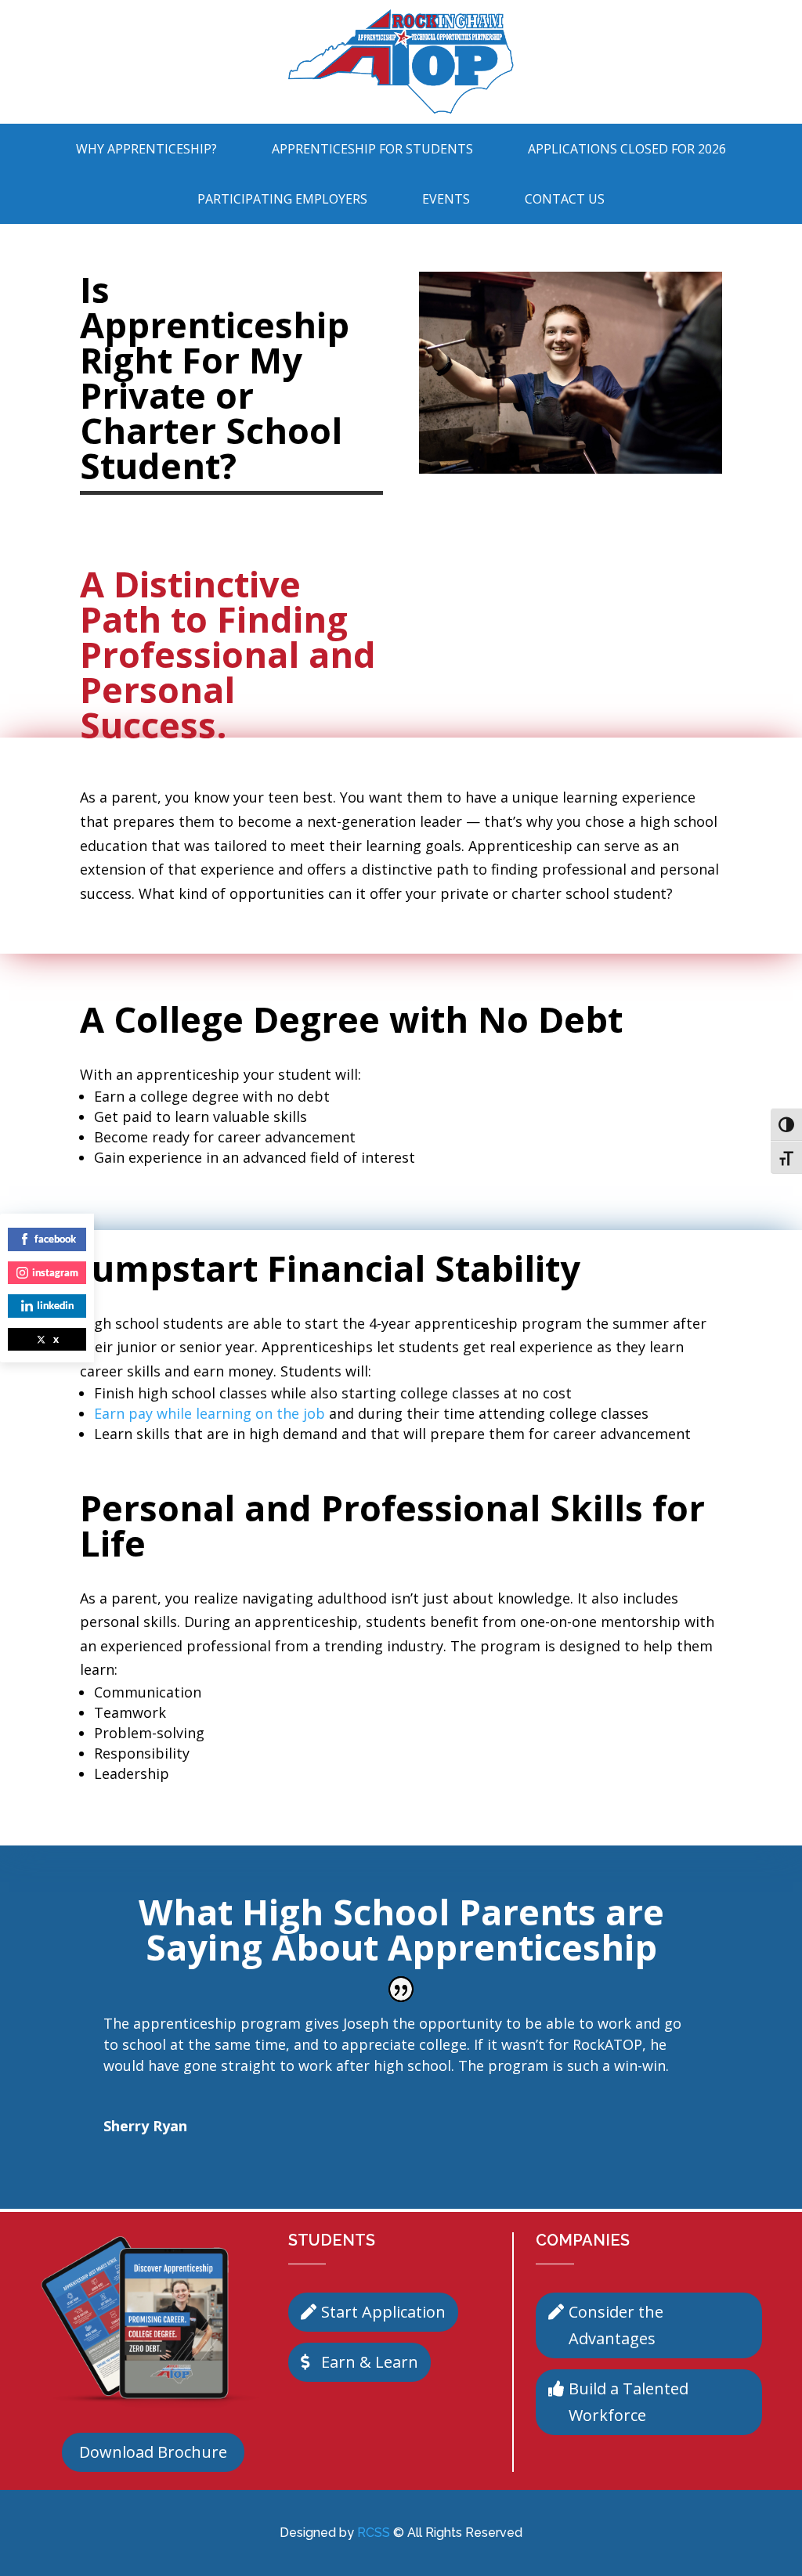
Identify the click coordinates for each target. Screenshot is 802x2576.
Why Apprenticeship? (146, 149)
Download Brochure (153, 2452)
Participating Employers (282, 199)
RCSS (374, 2533)
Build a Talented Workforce (629, 2402)
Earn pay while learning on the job (210, 1413)
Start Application (383, 2312)
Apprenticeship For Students (372, 149)
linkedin (55, 1305)
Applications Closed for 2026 (627, 149)
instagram (55, 1272)
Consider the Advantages (616, 2325)
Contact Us (565, 199)
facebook (55, 1239)
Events (446, 199)
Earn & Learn (370, 2362)
